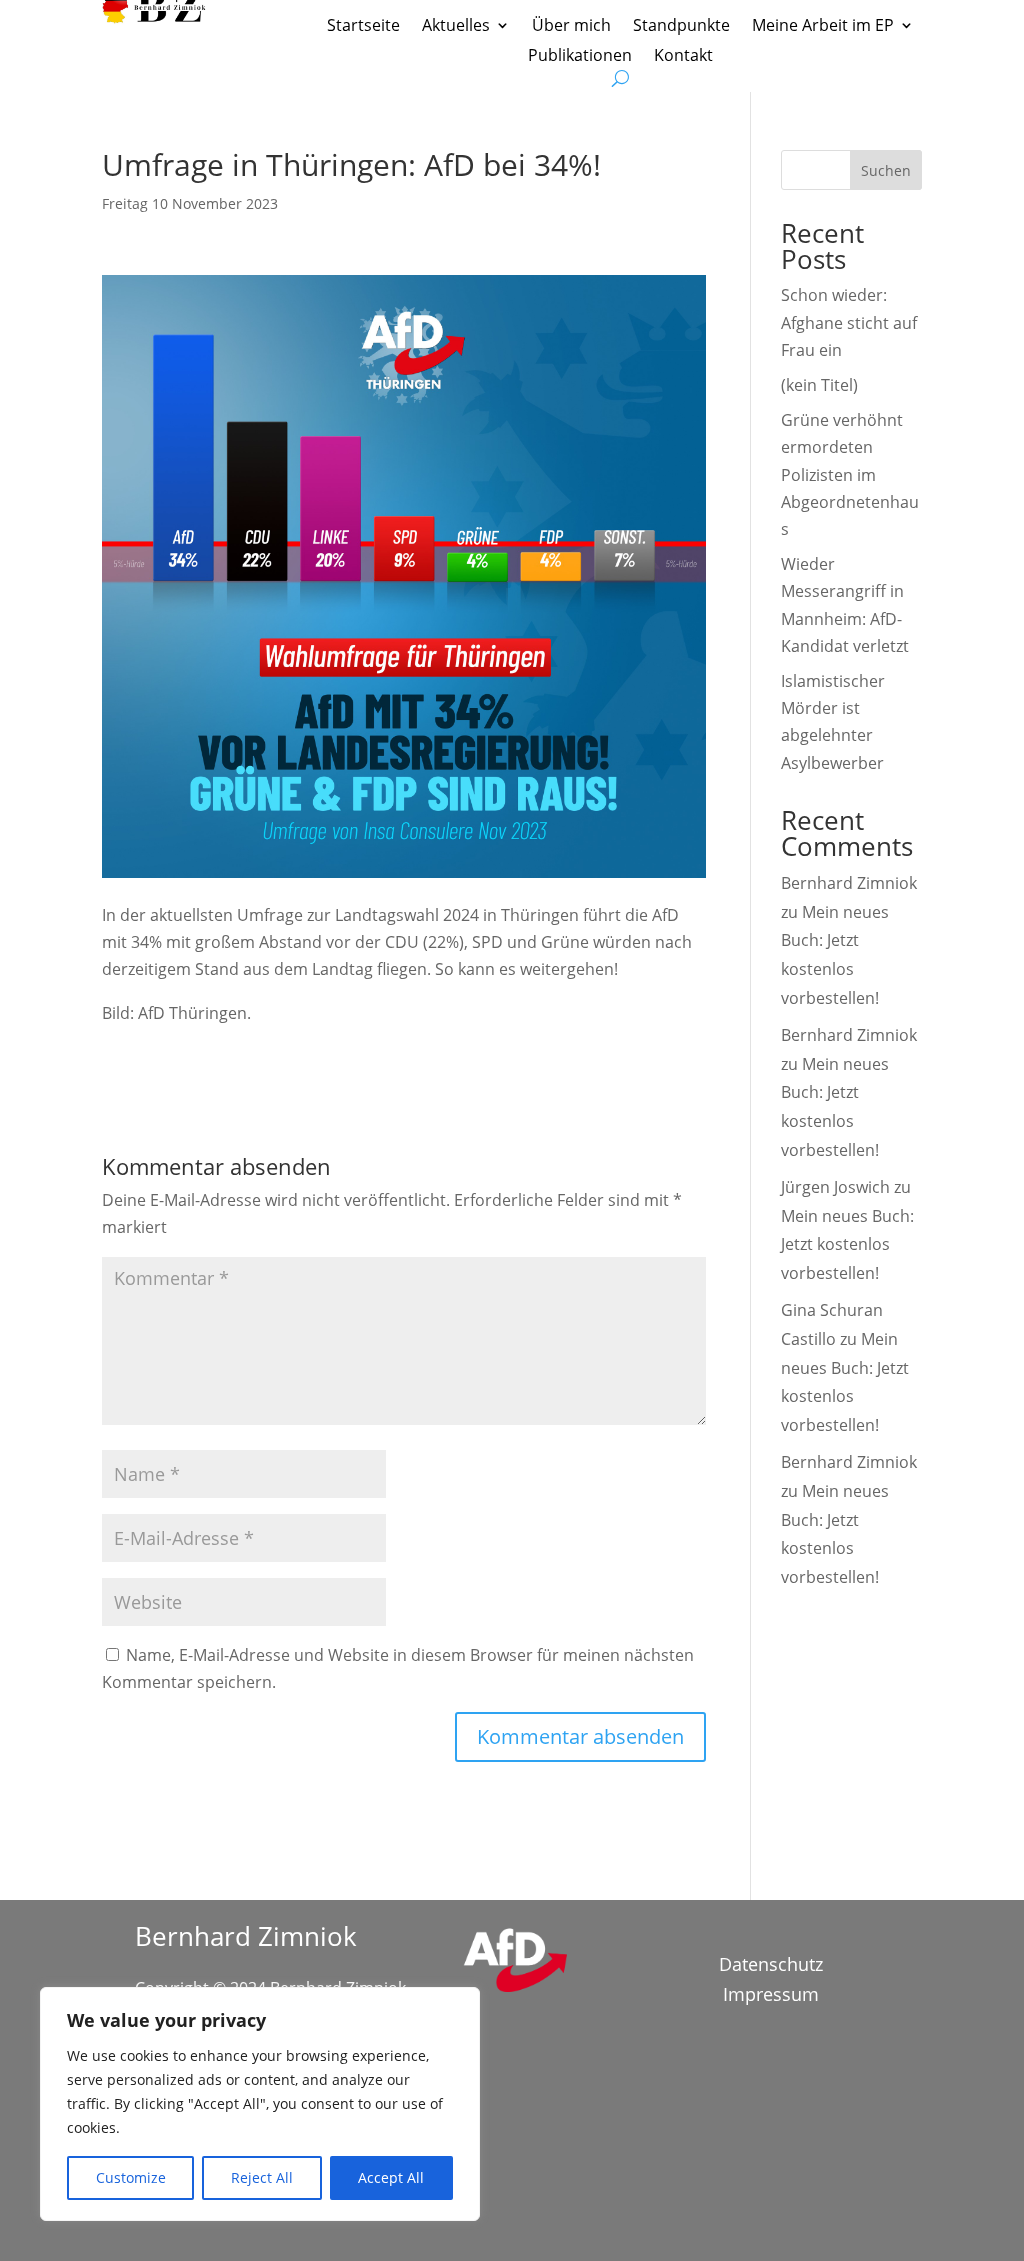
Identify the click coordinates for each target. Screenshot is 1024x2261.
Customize (131, 2177)
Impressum (771, 1996)
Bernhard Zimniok (849, 883)
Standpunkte (681, 27)
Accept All (391, 2177)
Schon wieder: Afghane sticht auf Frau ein (849, 322)
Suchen (886, 170)
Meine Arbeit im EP (823, 27)
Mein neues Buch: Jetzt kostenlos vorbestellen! (847, 1245)
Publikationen (580, 57)
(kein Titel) (819, 385)
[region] (260, 2104)
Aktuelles (456, 27)
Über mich (571, 27)
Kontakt (683, 57)
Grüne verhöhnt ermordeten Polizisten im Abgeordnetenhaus (850, 474)
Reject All (262, 2177)
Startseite (363, 27)
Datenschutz (771, 1966)
